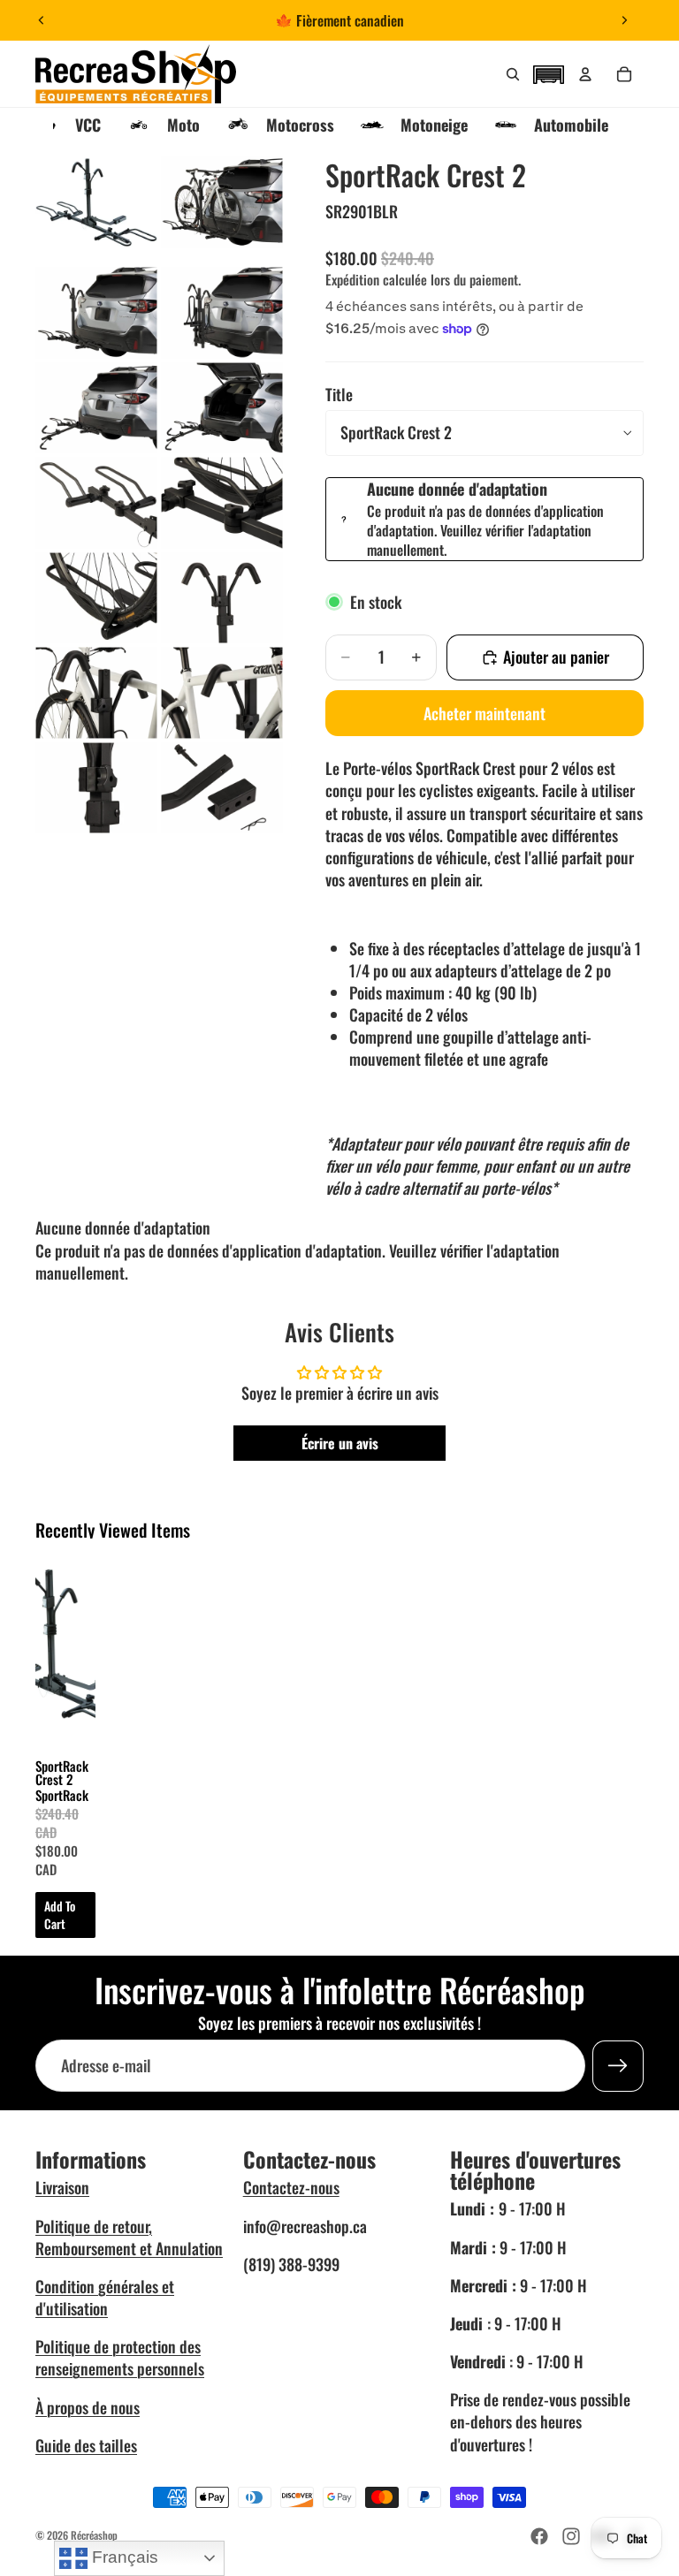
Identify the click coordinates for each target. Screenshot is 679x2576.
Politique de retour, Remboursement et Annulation (129, 2237)
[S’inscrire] (618, 2065)
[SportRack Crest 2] (65, 1649)
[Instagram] (571, 2536)
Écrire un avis (340, 1443)
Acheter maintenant (484, 713)
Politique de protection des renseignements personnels (120, 2357)
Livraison (62, 2187)
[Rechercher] (513, 74)
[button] (548, 72)
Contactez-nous (291, 2187)
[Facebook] (539, 2536)
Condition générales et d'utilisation (105, 2297)
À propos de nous (88, 2407)
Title (339, 394)
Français (123, 2557)
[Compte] (585, 74)
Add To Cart (60, 1915)
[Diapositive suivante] (624, 20)
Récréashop (94, 2535)
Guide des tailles (86, 2445)
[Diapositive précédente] (42, 20)
